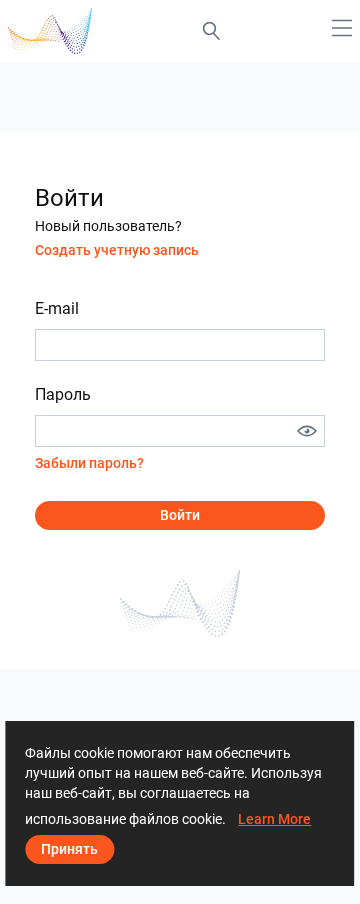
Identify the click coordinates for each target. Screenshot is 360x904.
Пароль (63, 394)
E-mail (57, 308)
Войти (180, 515)
